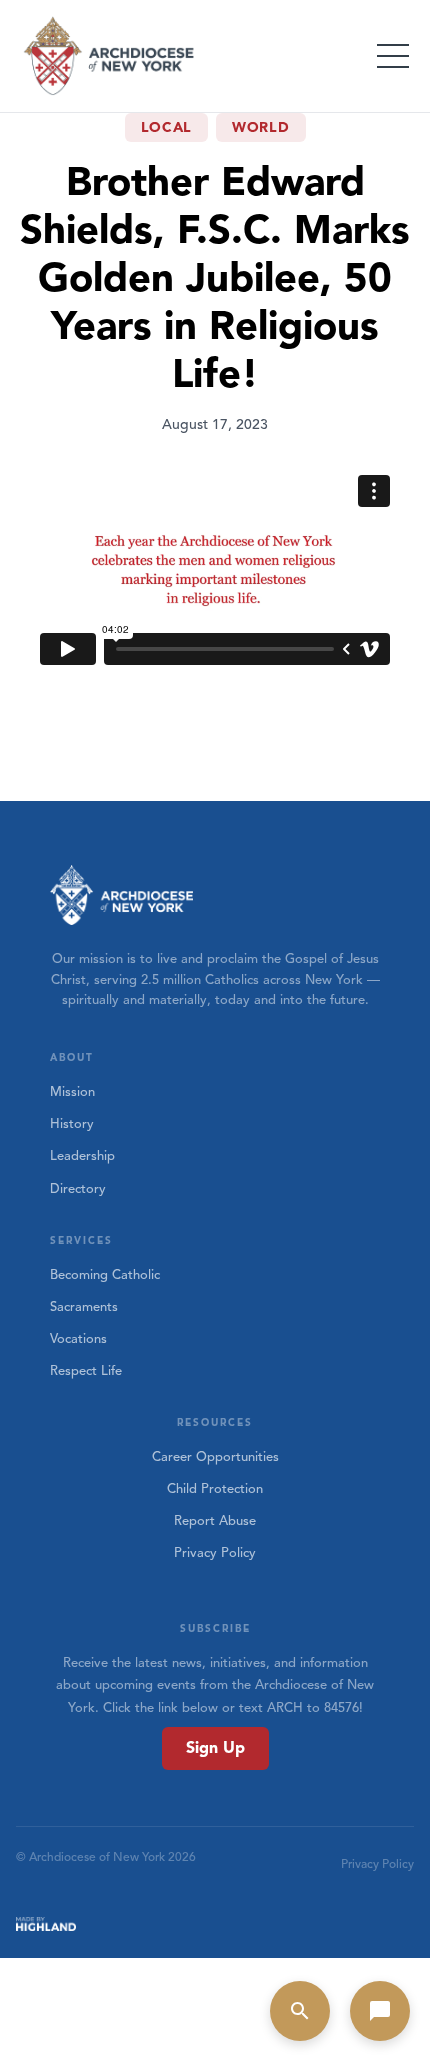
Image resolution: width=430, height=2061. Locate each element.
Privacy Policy (215, 1553)
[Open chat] (380, 2011)
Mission (72, 1092)
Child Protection (215, 1489)
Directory (78, 1189)
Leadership (82, 1156)
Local (167, 127)
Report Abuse (215, 1521)
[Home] (110, 56)
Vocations (78, 1339)
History (72, 1124)
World (261, 127)
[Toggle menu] (393, 56)
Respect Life (86, 1371)
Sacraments (84, 1307)
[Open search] (300, 2011)
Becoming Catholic (105, 1275)
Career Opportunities (215, 1457)
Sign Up (215, 1748)
